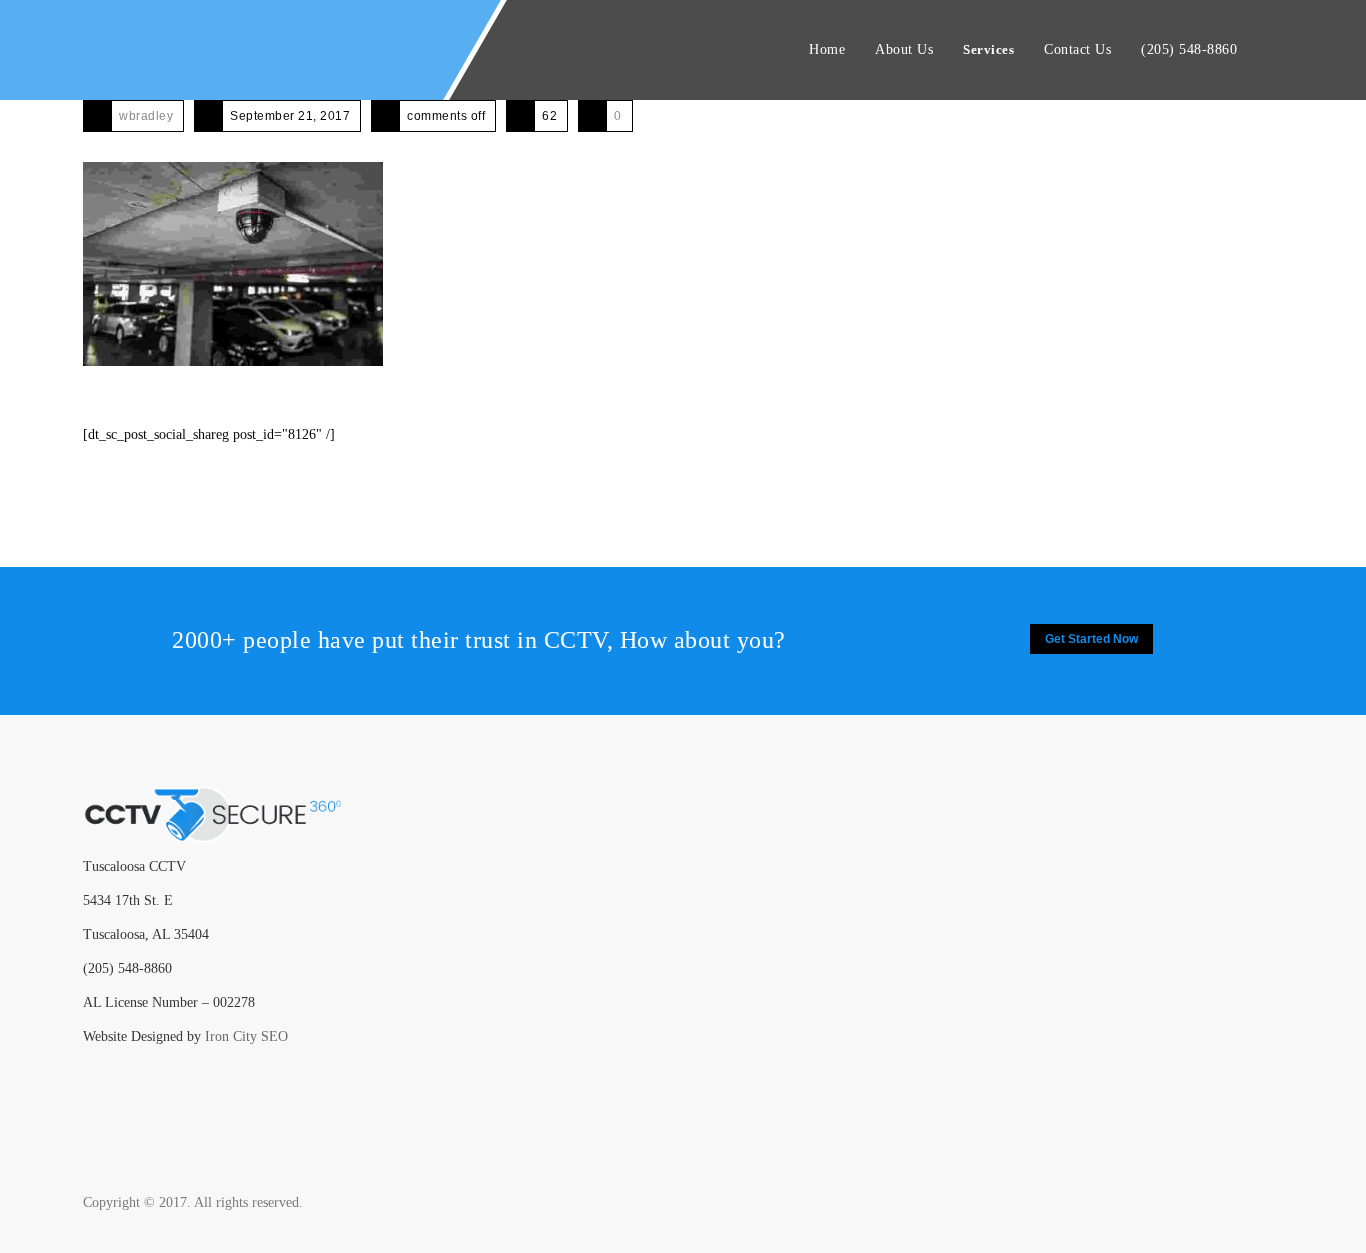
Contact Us (1077, 49)
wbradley (146, 116)
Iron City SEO (246, 1036)
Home (827, 49)
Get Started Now (1091, 639)
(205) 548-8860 (1189, 49)
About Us (904, 49)
